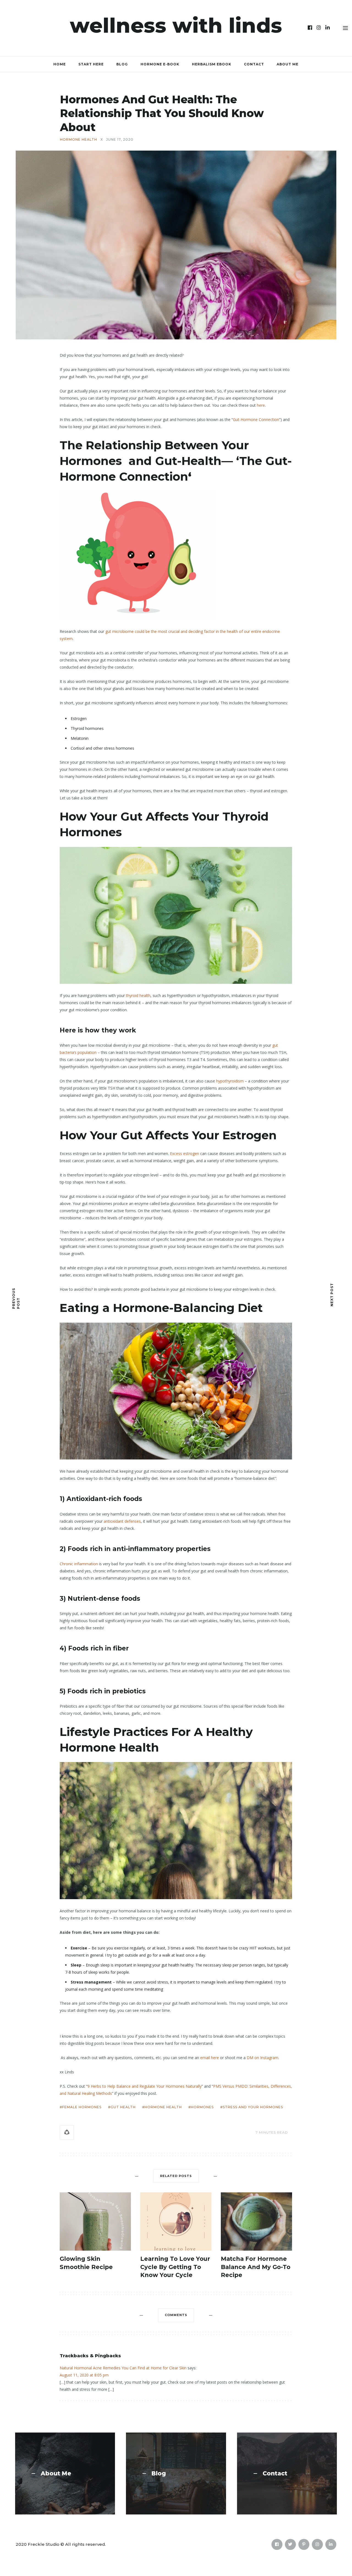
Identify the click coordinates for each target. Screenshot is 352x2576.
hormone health (163, 2107)
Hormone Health (79, 140)
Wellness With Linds (176, 25)
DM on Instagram (262, 2058)
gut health (123, 2107)
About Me (288, 64)
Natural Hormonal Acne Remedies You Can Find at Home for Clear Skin (123, 2368)
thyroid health (138, 995)
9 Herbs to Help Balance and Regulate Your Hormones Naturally (145, 2086)
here (261, 405)
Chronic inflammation (79, 1564)
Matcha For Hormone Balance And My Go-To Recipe (256, 2267)
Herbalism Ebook (212, 64)
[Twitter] (290, 2544)
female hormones (82, 2107)
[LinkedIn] (328, 28)
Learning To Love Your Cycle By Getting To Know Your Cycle (175, 2267)
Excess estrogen (185, 1153)
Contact (254, 64)
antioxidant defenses (122, 1521)
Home (60, 64)
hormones (202, 2107)
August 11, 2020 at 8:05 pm (84, 2375)
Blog (122, 64)
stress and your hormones (253, 2107)
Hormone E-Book (160, 64)
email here (210, 2058)
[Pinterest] (304, 2544)
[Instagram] (319, 28)
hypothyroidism (230, 1081)
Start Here (91, 64)
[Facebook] (310, 28)
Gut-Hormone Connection (256, 419)
